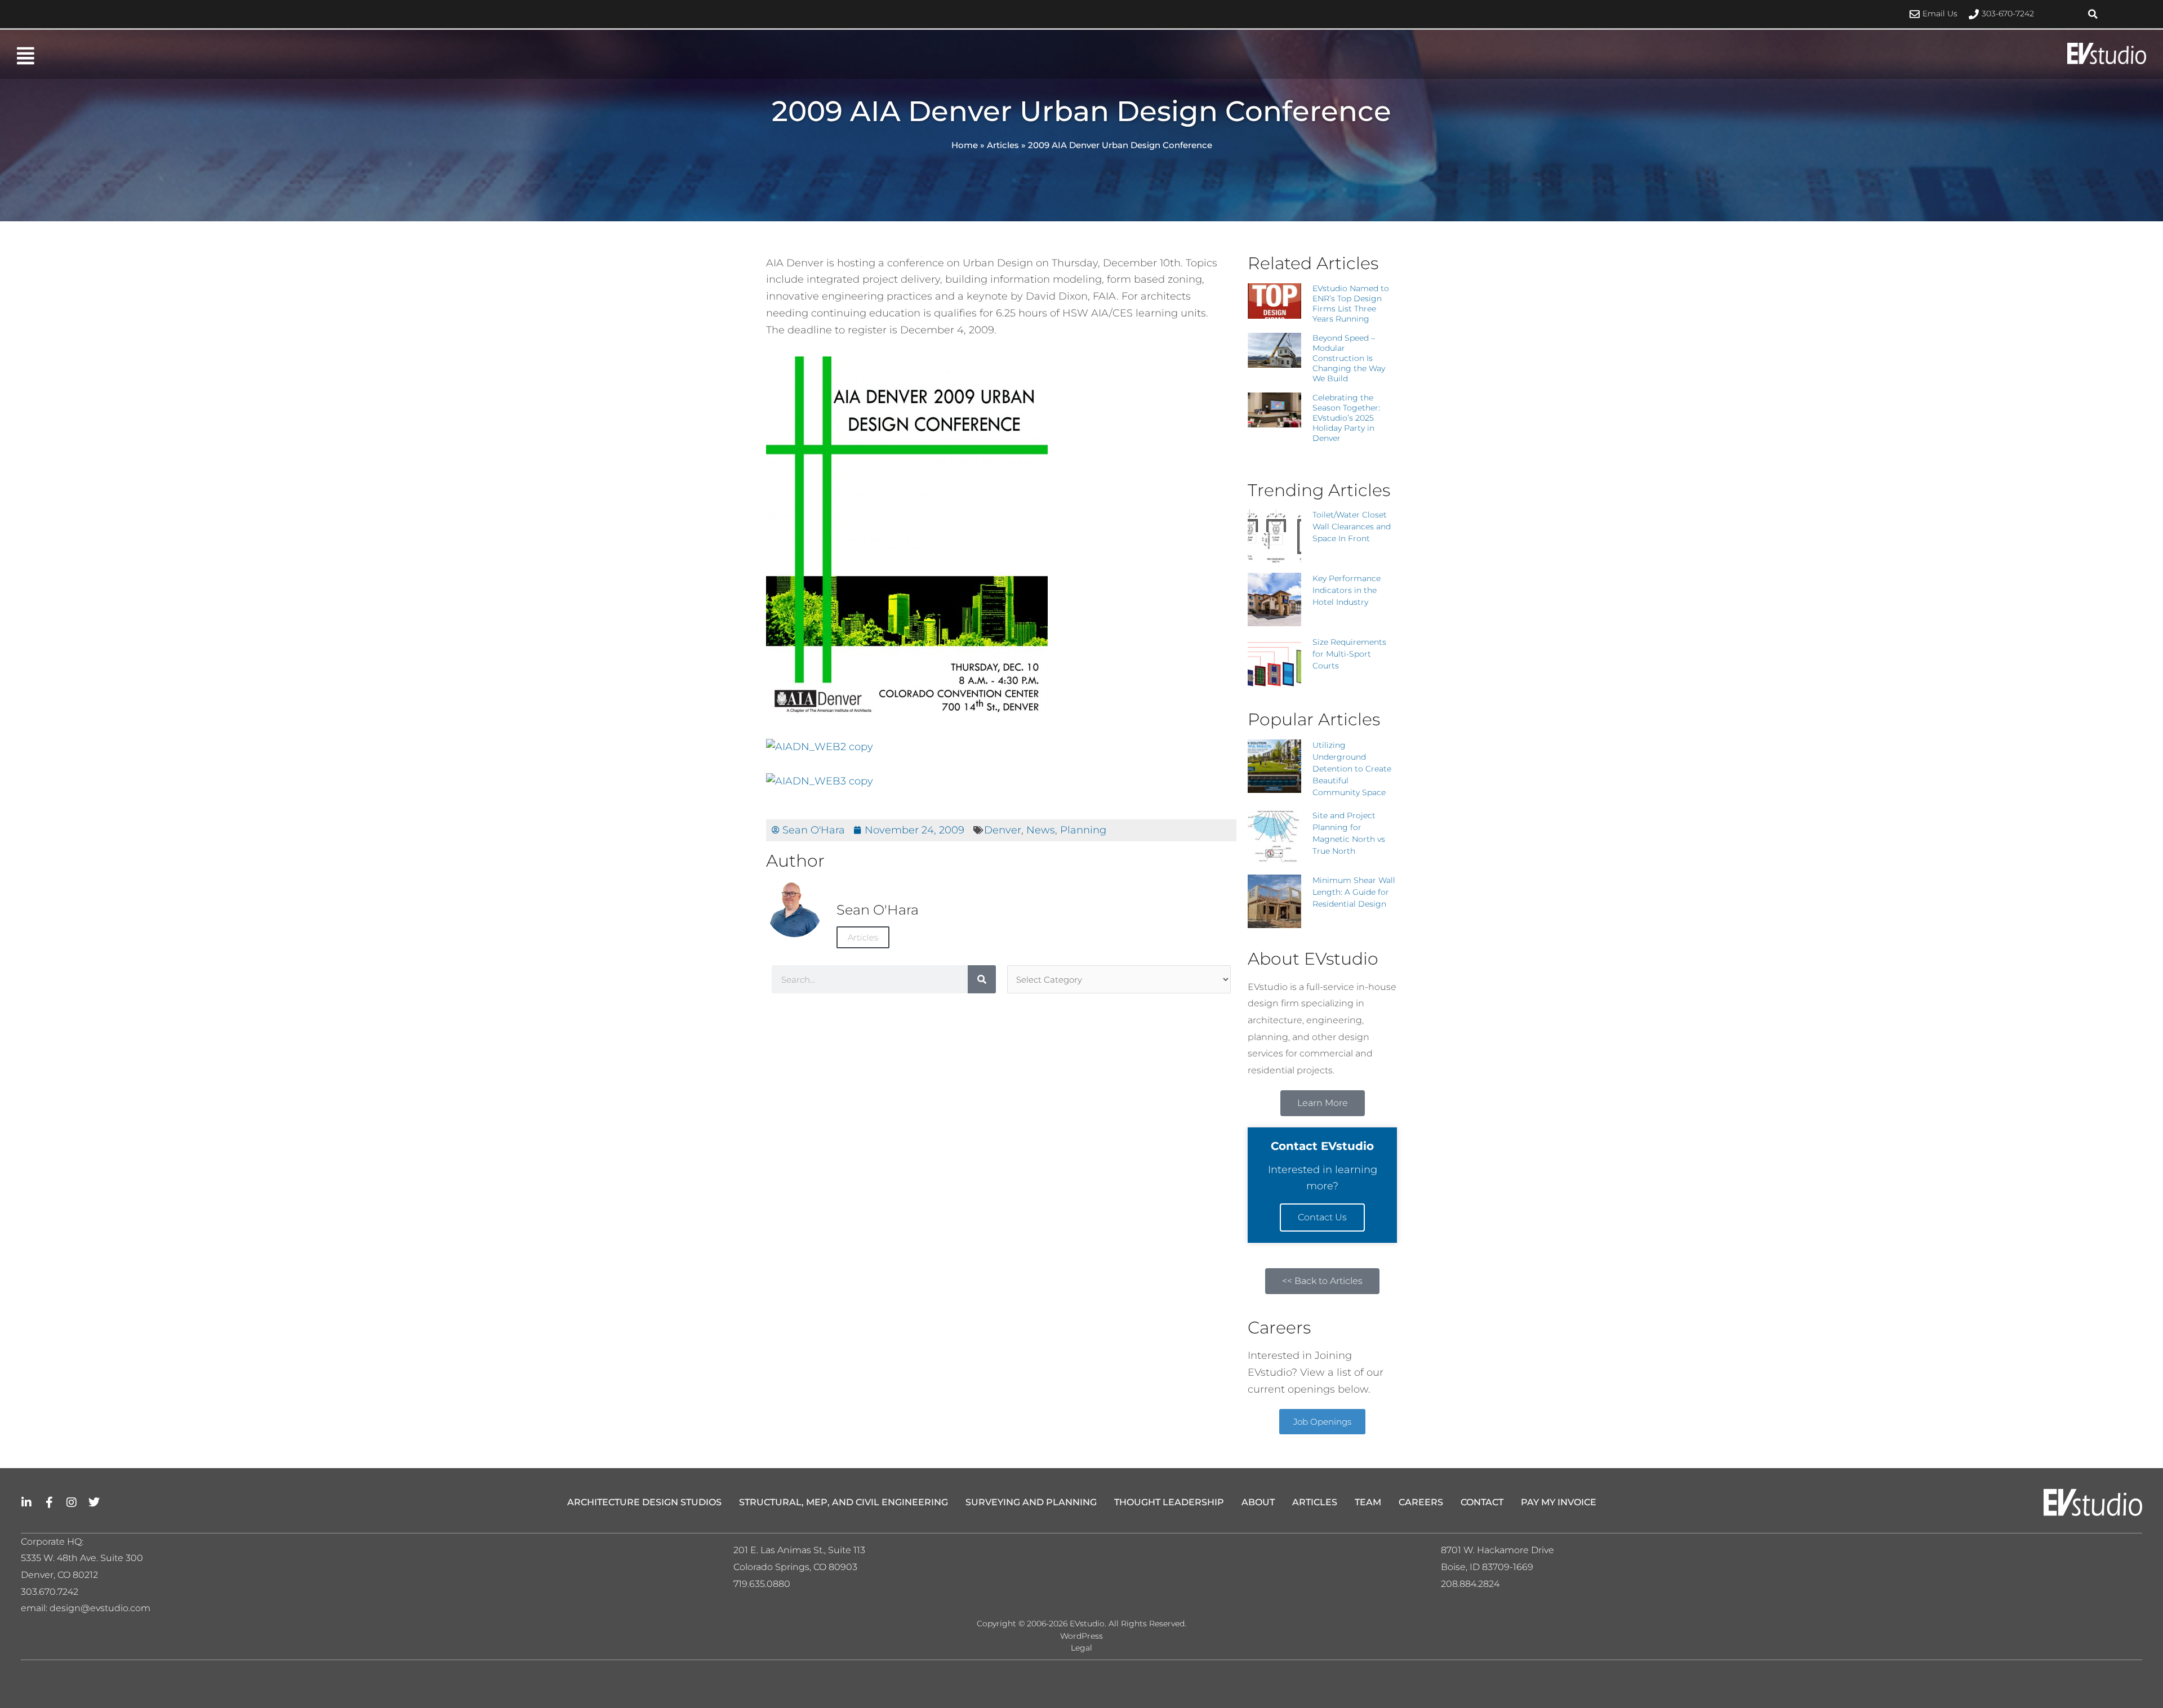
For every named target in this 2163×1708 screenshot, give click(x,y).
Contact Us (1322, 1217)
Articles (1003, 145)
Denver (1003, 830)
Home (965, 145)
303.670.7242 (50, 1592)
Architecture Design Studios (644, 1502)
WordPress (1081, 1636)
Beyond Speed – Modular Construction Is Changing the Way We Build (1349, 358)
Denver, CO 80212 (59, 1575)
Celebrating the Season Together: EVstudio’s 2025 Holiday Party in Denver (1346, 418)
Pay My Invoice (1559, 1502)
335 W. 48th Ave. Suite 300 (86, 1558)
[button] (2093, 14)
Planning (1083, 830)
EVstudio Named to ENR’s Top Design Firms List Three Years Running (1351, 304)
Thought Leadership (1169, 1502)
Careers (1421, 1502)
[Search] (982, 979)
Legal (1081, 1648)
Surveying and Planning (1031, 1502)
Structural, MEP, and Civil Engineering (844, 1502)
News (1041, 830)
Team (1368, 1502)
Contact (1482, 1502)
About (1258, 1502)
